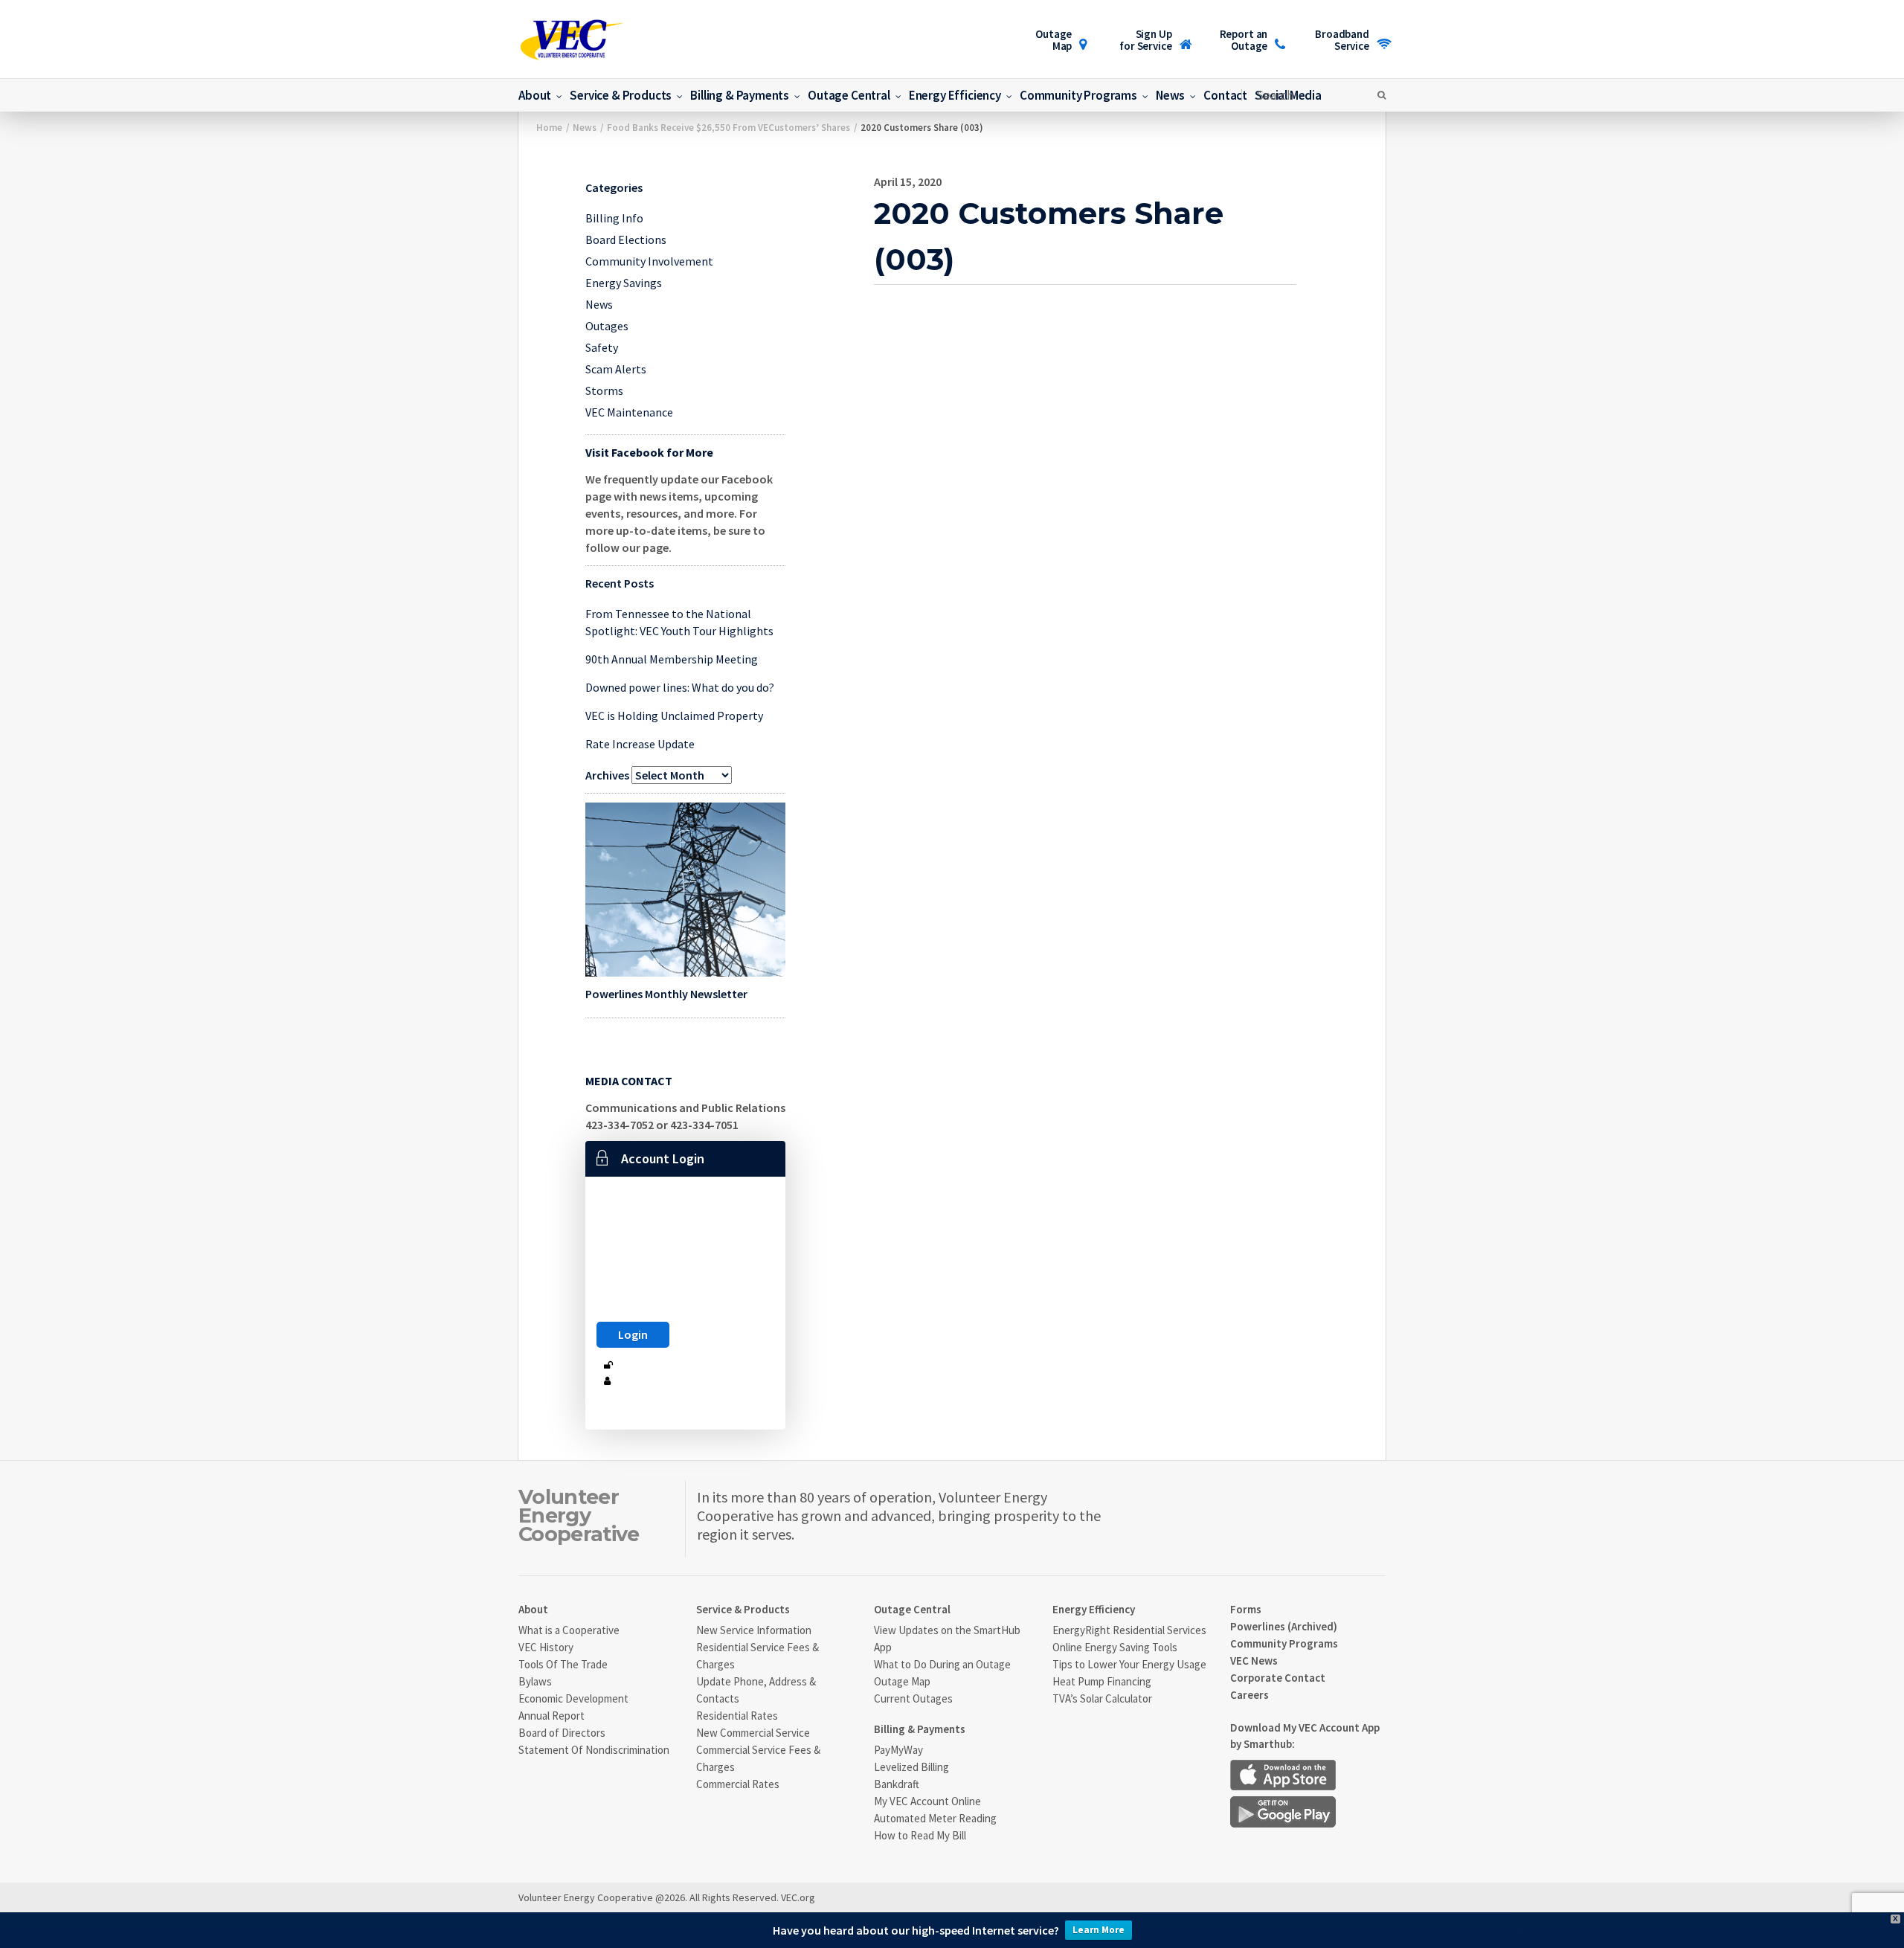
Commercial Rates (738, 1784)
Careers (1249, 1695)
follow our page (627, 547)
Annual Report (551, 1716)
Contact (1225, 95)
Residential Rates (737, 1716)
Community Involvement (649, 261)
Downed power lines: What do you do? (680, 687)
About (535, 95)
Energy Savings (624, 283)
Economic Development (573, 1698)
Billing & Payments (740, 95)
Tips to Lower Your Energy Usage (1129, 1664)
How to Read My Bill (920, 1835)
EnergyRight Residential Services (1129, 1630)
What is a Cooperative (569, 1630)
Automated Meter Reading (935, 1818)
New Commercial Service (753, 1733)
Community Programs (1078, 95)
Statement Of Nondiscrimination (594, 1750)
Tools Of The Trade (563, 1664)
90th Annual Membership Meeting (672, 659)
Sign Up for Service (1145, 40)
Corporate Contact (1278, 1678)
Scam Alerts (616, 369)
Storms (604, 390)
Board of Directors (562, 1733)
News (1170, 95)
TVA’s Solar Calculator (1102, 1698)
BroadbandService (1342, 40)
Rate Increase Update (640, 744)
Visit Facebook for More (649, 452)
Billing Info (614, 218)
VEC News (1254, 1661)
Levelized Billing (911, 1767)
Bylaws (535, 1681)
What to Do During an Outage (942, 1664)
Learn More (1099, 1930)
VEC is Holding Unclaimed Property (674, 716)
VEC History (546, 1647)
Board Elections (626, 240)
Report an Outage (1244, 40)
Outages (607, 326)
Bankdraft (897, 1784)
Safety (602, 347)
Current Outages (913, 1698)
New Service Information (754, 1630)
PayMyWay (898, 1750)
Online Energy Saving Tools (1115, 1647)
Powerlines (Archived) (1284, 1626)
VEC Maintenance (629, 412)
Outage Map (1054, 40)
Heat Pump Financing (1102, 1681)
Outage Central (849, 95)
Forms (1246, 1609)
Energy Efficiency (955, 95)
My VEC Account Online (927, 1801)
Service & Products (621, 95)
